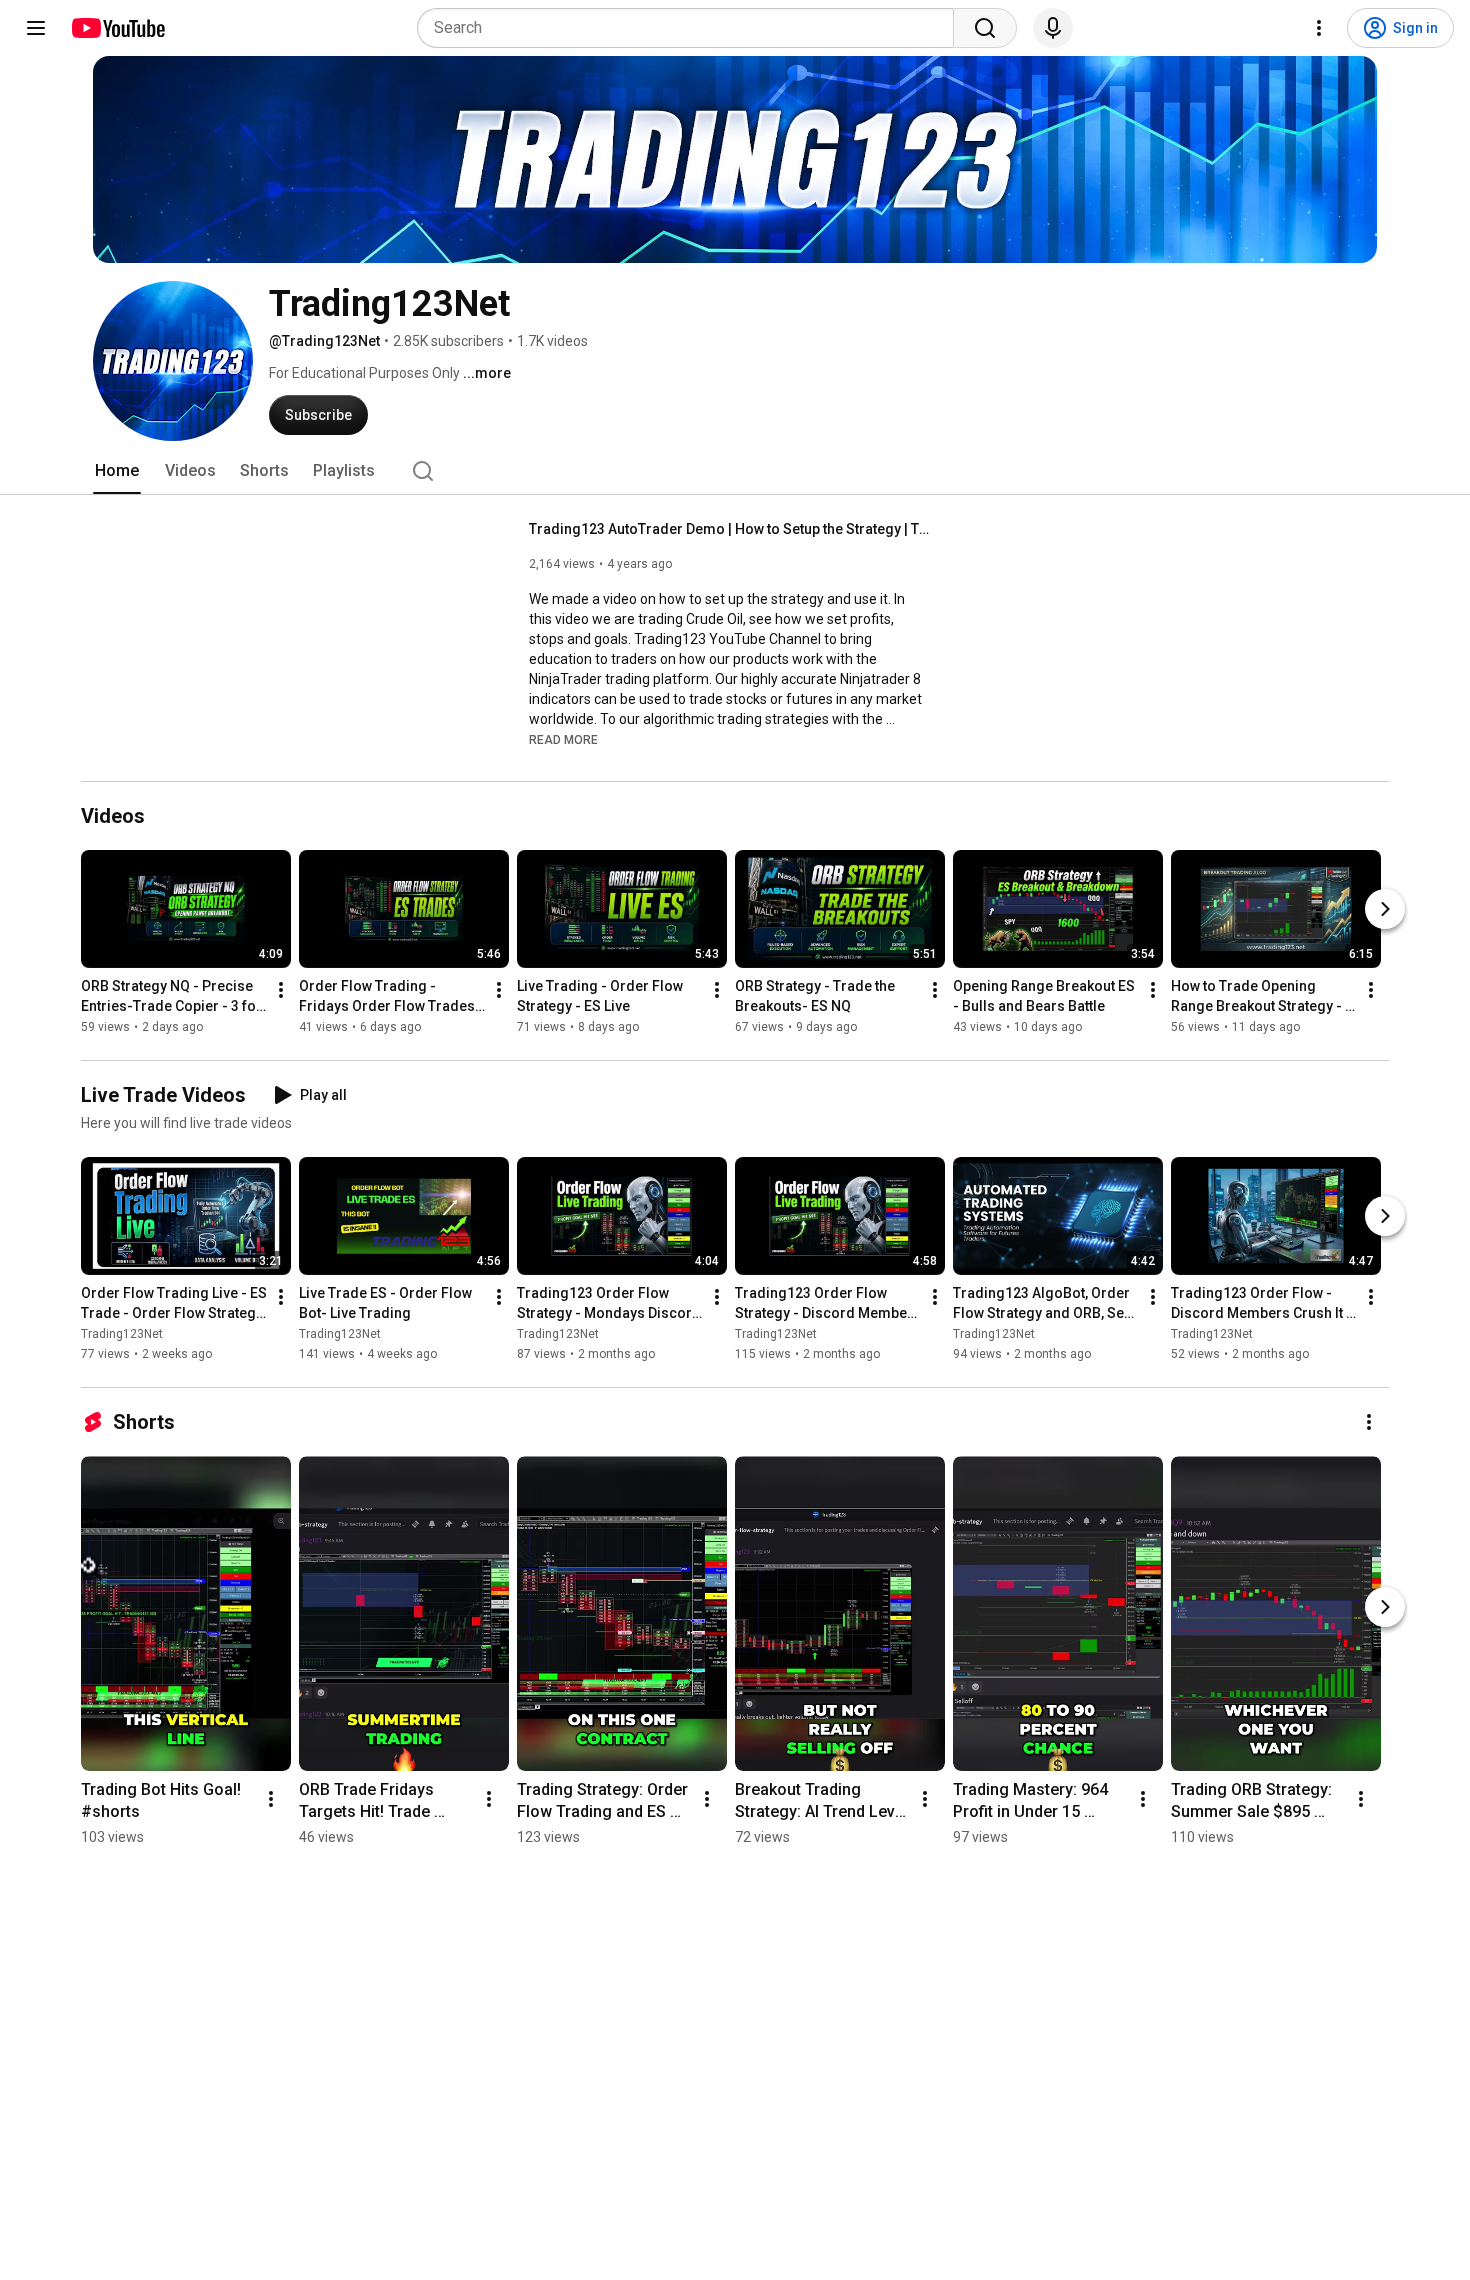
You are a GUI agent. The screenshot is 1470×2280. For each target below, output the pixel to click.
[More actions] (281, 990)
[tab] (117, 471)
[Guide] (36, 28)
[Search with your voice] (1053, 28)
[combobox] (691, 28)
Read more (563, 740)
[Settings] (1319, 28)
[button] (563, 739)
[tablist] (735, 471)
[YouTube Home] (117, 28)
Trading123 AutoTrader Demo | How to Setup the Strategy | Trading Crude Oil (729, 529)
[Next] (1385, 909)
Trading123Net (122, 1334)
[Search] (985, 28)
